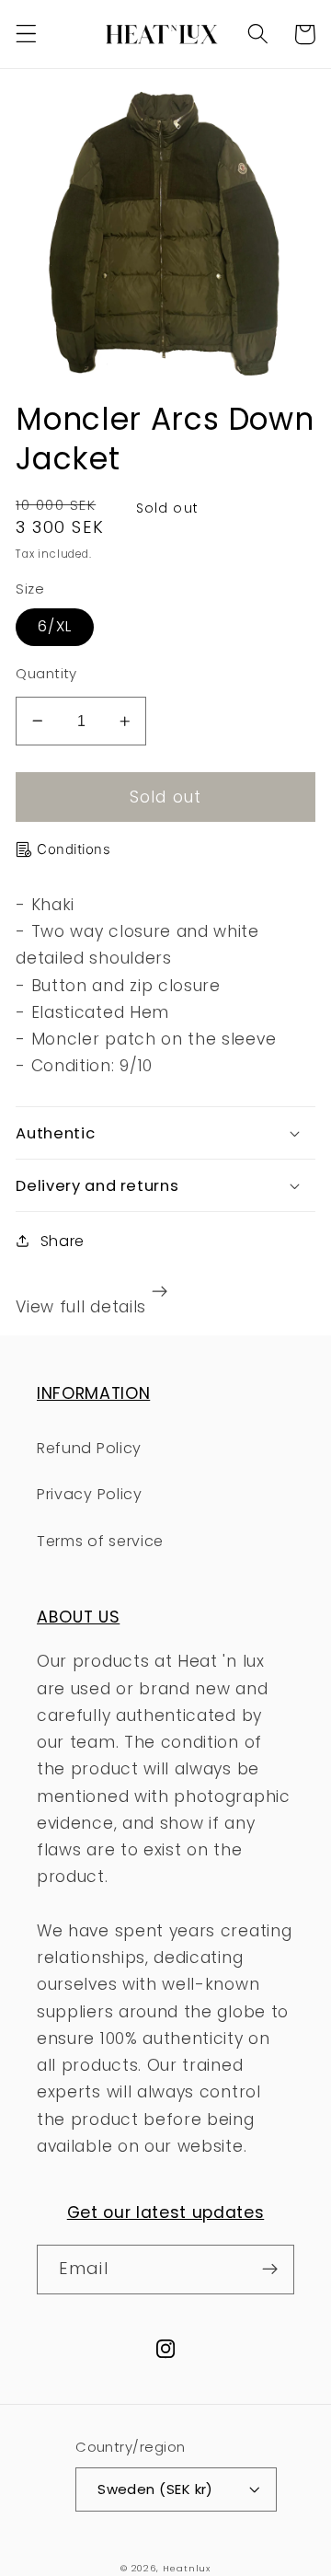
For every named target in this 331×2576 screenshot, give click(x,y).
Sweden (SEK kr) (155, 2489)
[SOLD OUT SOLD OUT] (165, 234)
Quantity (46, 673)
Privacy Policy (90, 1494)
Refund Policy (89, 1448)
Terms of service (100, 1541)
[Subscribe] (270, 2270)
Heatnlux (187, 2568)
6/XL (55, 626)
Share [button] (63, 1241)
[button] (26, 35)
